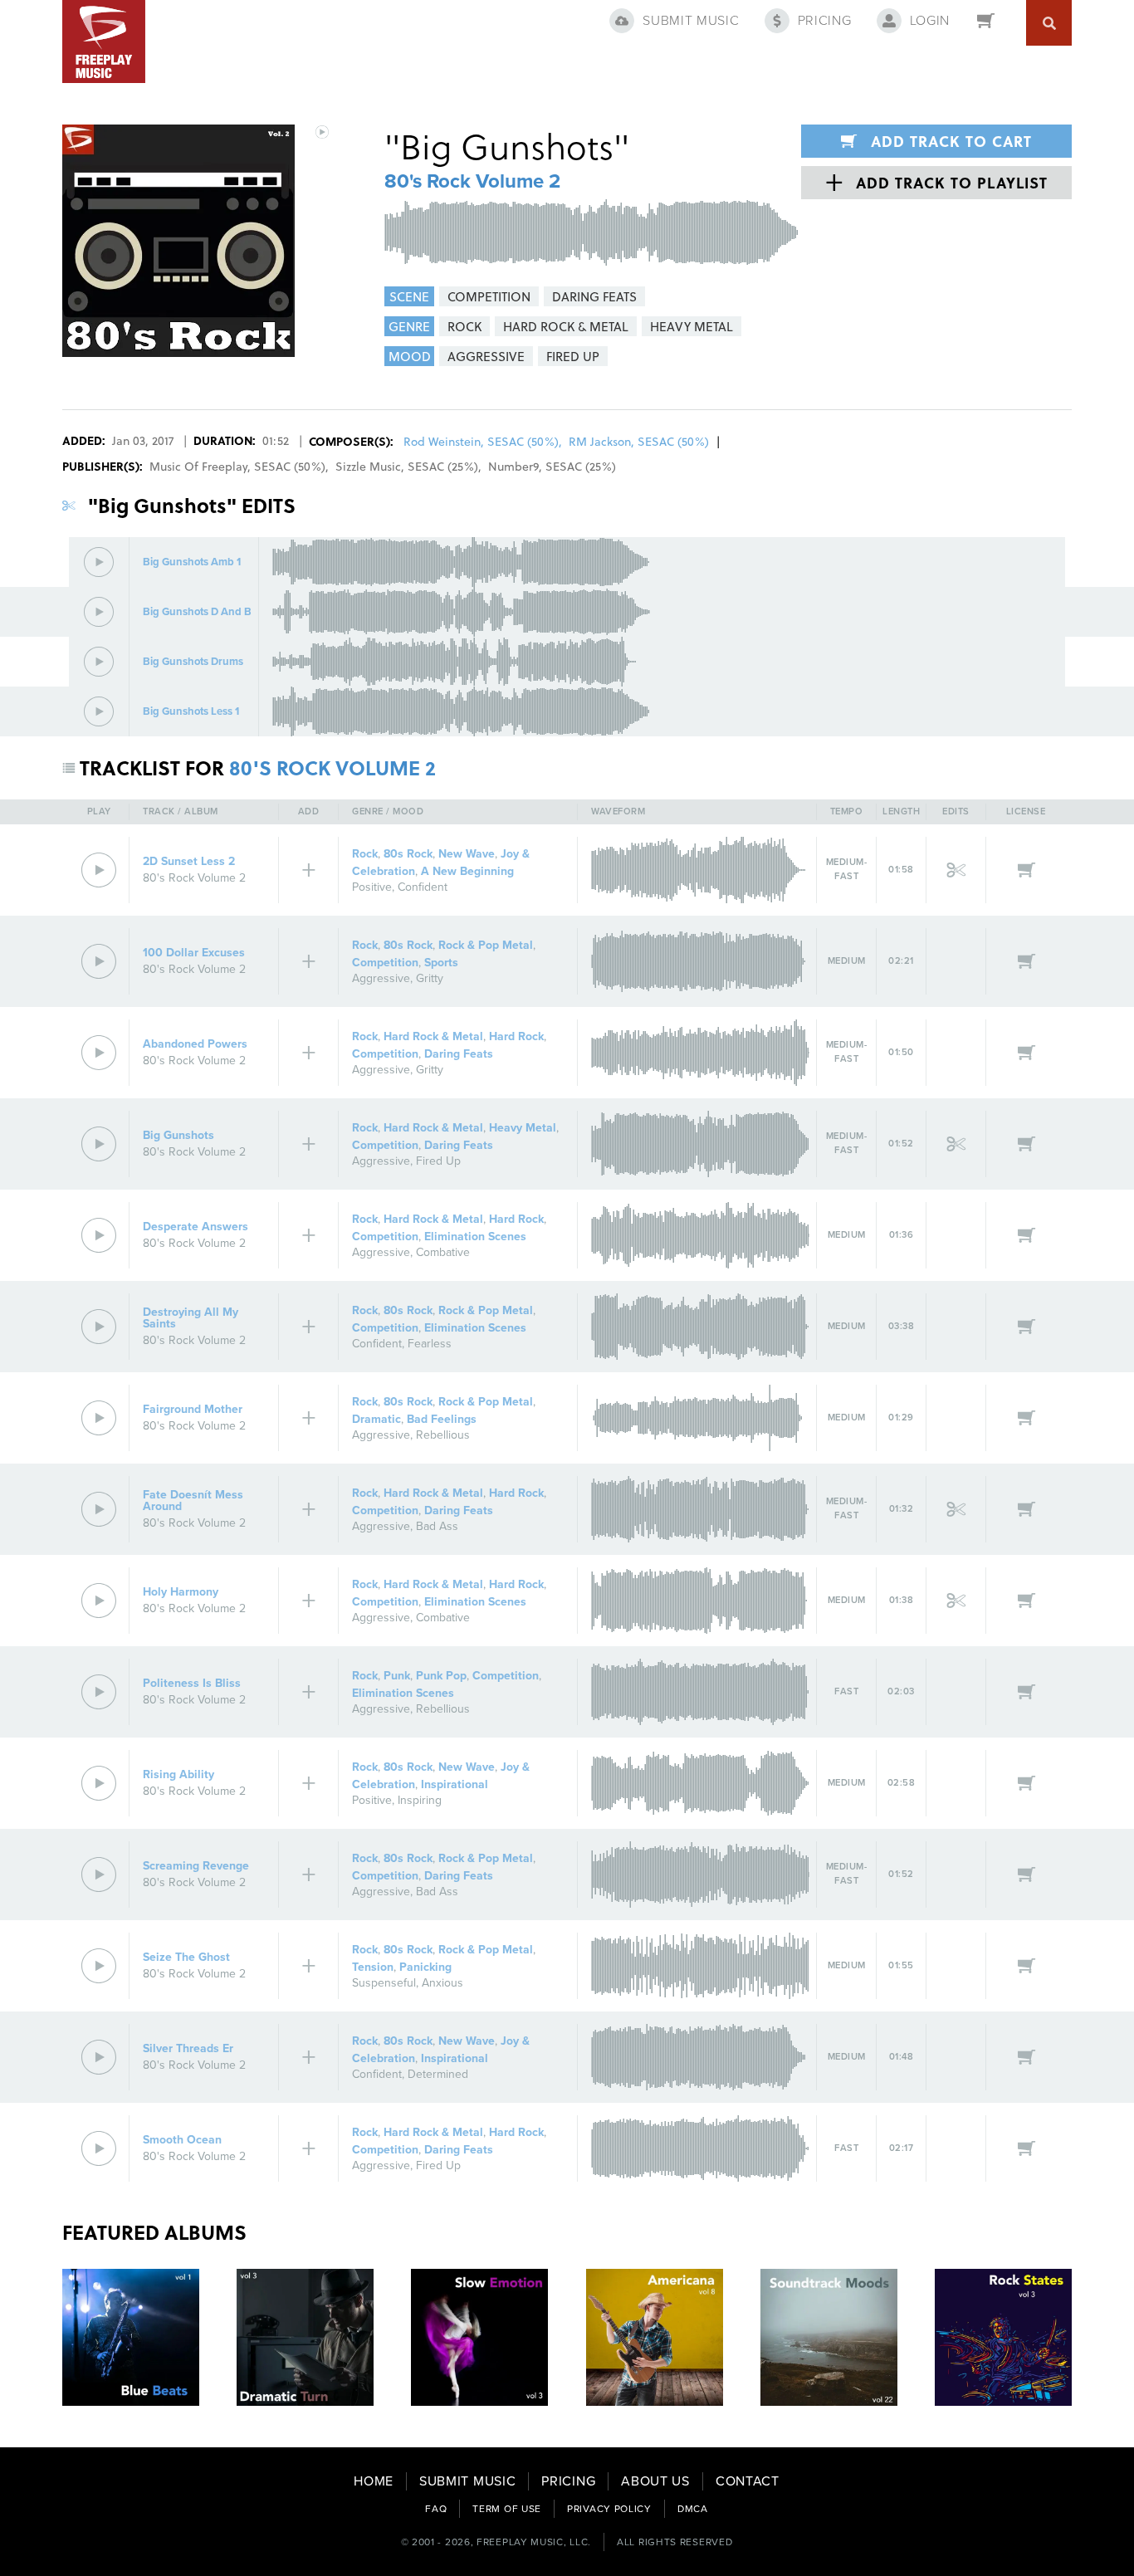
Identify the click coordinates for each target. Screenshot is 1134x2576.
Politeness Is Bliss (192, 1683)
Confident (423, 887)
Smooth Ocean (182, 2140)
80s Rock (408, 854)
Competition (385, 963)
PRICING (568, 2481)
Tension (373, 1967)
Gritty (430, 978)
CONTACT (748, 2481)
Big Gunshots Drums (193, 662)
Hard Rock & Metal (433, 1036)
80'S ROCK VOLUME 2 (332, 767)
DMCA (693, 2509)
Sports (441, 963)
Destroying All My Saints (191, 1318)
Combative (443, 1252)
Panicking (425, 1967)
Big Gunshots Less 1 (191, 712)
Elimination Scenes (475, 1237)
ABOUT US (655, 2481)
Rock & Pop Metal (486, 945)
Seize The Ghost (186, 1957)
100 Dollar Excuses (194, 953)
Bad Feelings (442, 1419)
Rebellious (443, 1435)
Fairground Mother (193, 1409)
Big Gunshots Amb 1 (192, 562)
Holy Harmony (181, 1592)
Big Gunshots (178, 1135)
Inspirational (455, 1784)
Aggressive (381, 978)
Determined (438, 2074)
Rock (365, 854)
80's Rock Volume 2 (472, 181)
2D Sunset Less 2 (189, 861)
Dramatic (376, 1419)
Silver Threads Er (188, 2048)
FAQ (436, 2509)
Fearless (430, 1344)
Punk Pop (441, 1676)
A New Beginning (467, 871)
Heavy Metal (523, 1128)
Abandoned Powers (195, 1044)
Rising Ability (178, 1774)
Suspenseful (384, 1983)
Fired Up (438, 1161)
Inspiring (420, 1800)
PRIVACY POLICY (609, 2509)
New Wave (467, 854)
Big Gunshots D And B (197, 612)
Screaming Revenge (196, 1866)
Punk (397, 1676)
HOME (374, 2481)
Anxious (442, 1983)
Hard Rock (516, 1036)
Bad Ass (437, 1526)
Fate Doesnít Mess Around (193, 1501)
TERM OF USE (507, 2509)
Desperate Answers (196, 1227)
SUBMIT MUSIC (467, 2481)
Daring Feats (459, 1054)
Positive (372, 887)
